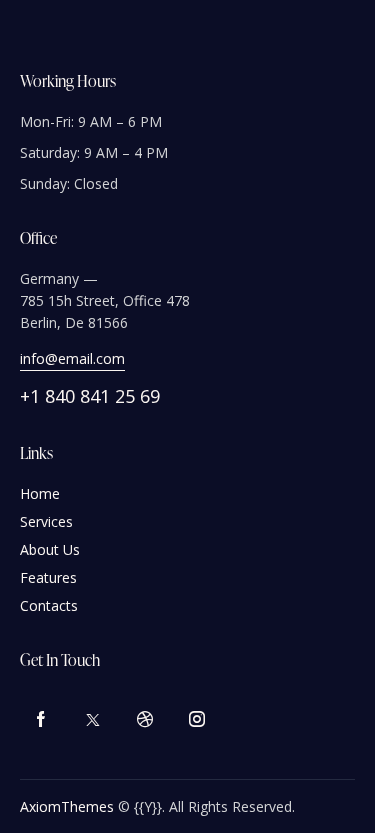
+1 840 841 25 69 (90, 396)
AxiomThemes (67, 806)
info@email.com (72, 358)
